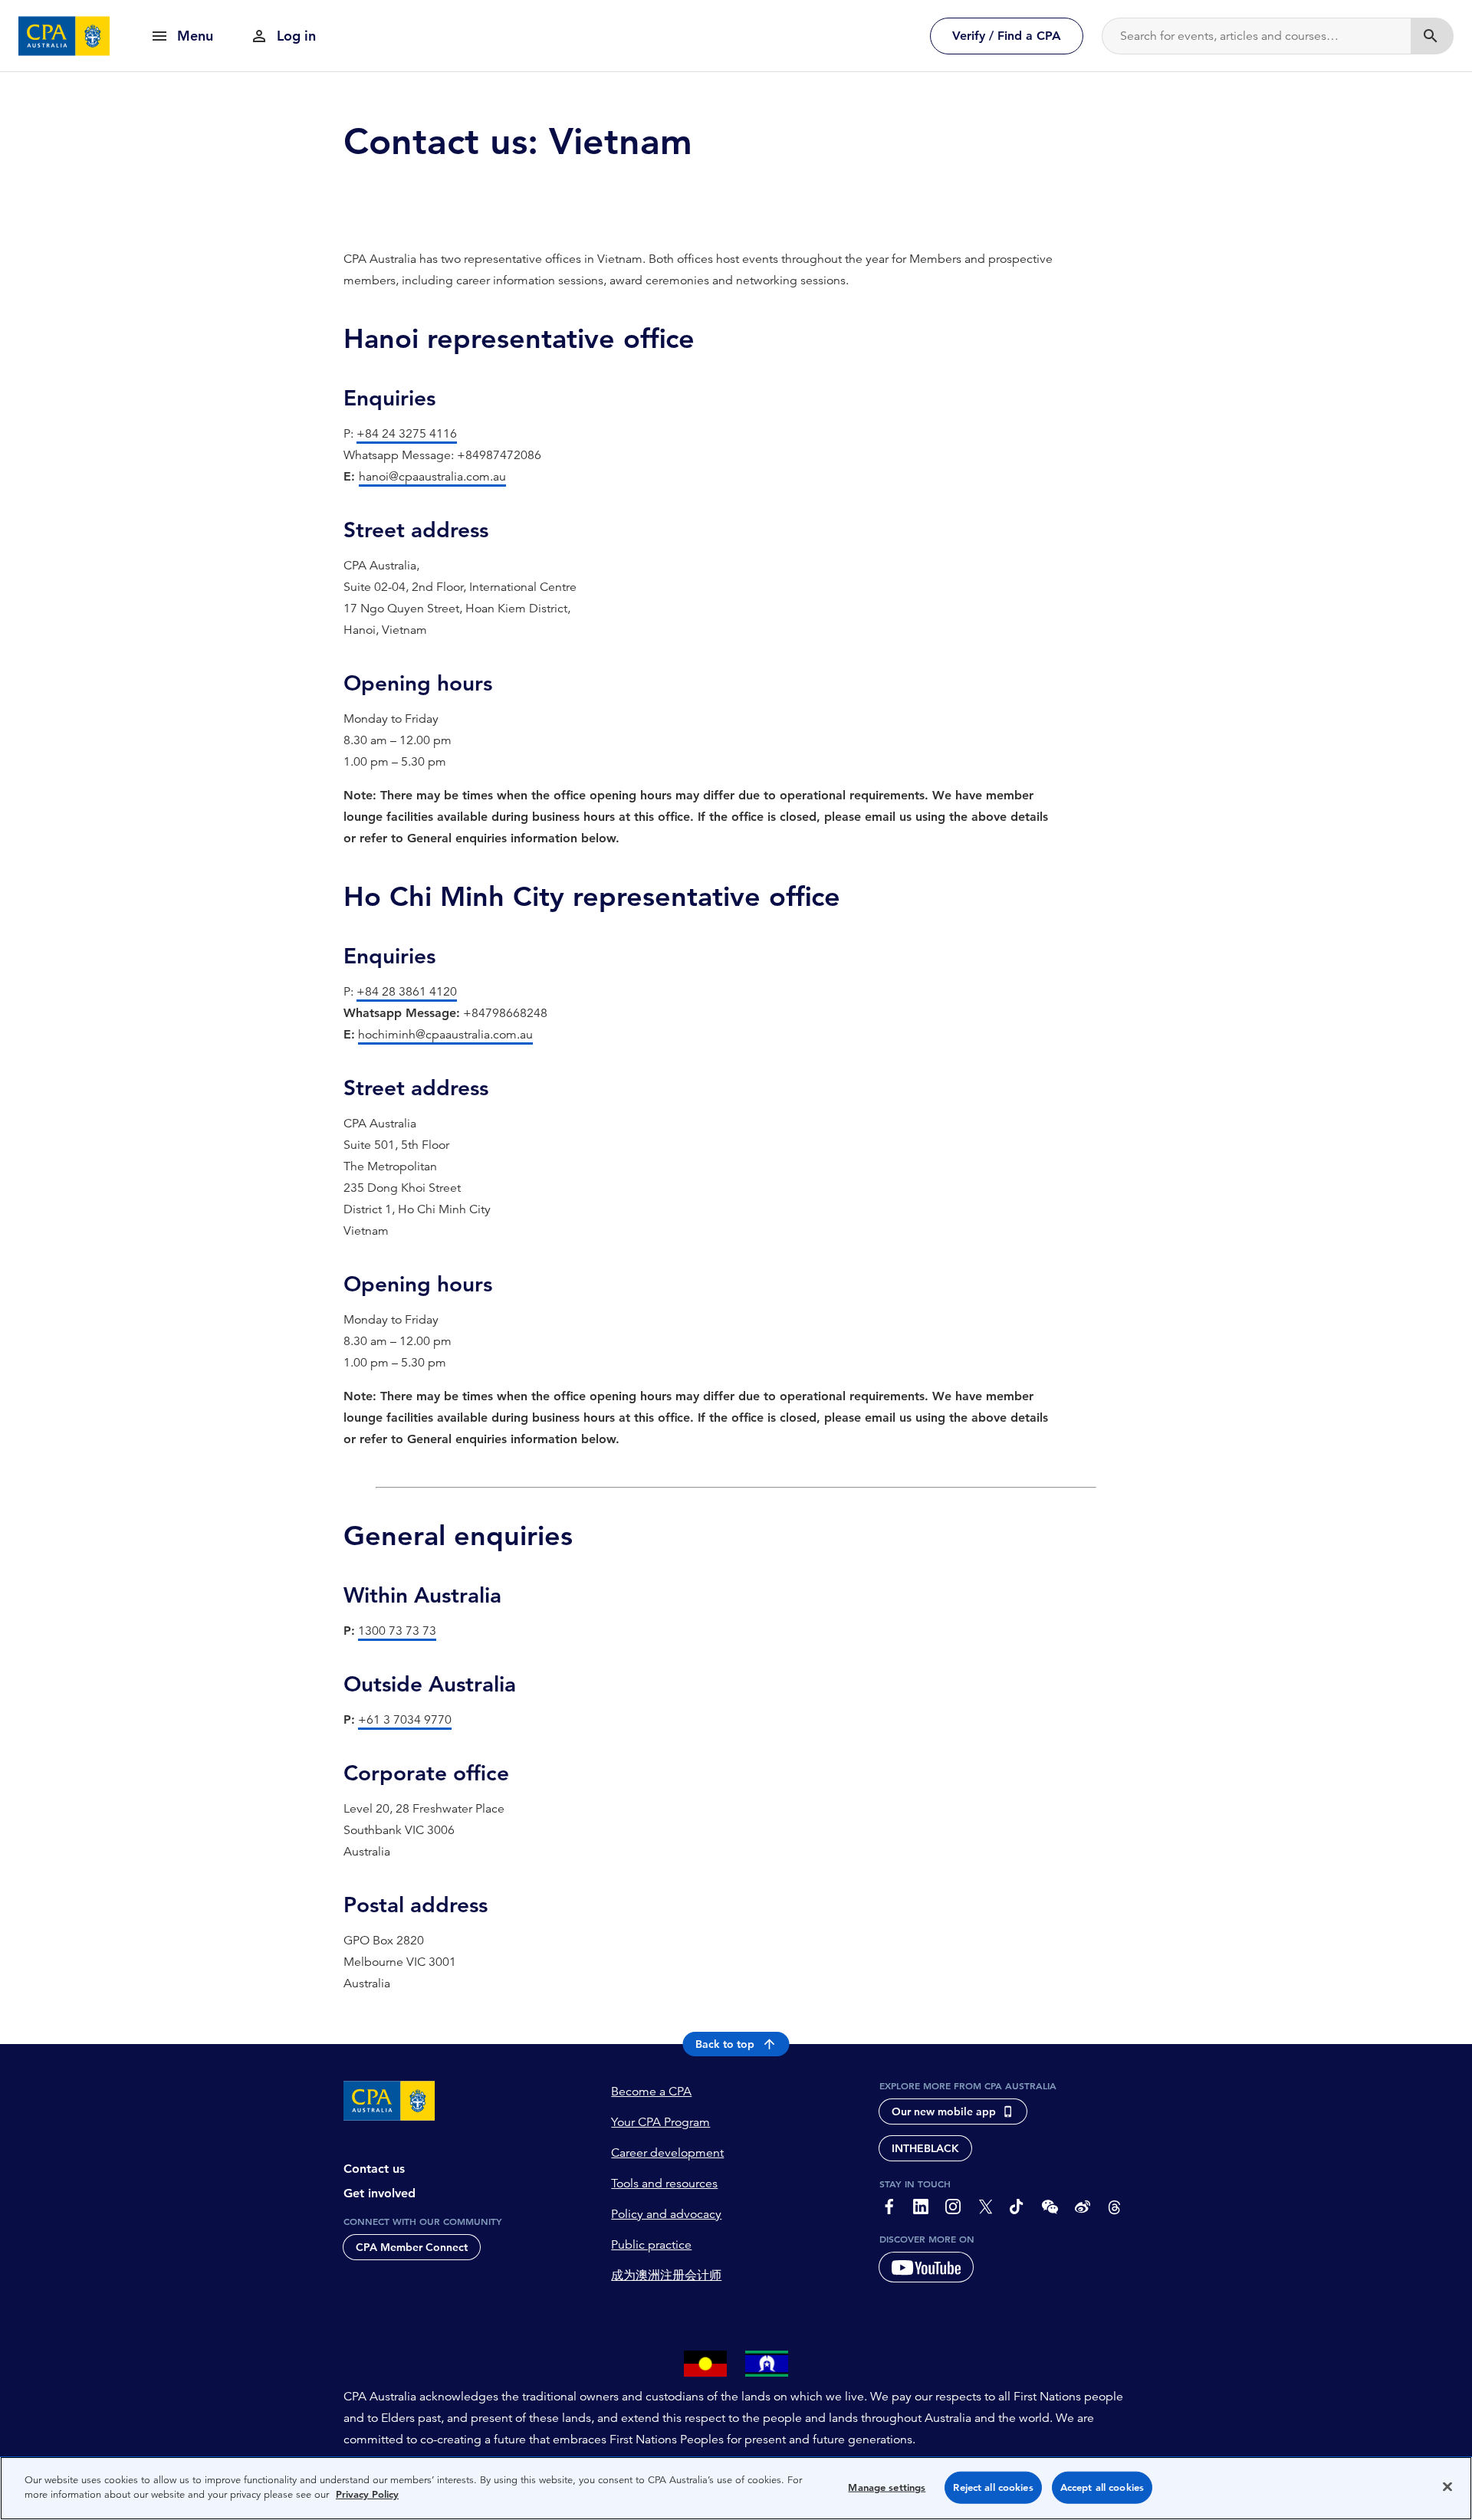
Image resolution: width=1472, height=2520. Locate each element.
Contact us (374, 2169)
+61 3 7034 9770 (405, 1720)
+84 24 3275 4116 (407, 434)
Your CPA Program (660, 2122)
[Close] (1447, 2486)
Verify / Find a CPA (1007, 36)
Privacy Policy (367, 2494)
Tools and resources (664, 2184)
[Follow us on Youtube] (926, 2267)
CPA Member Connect (412, 2247)
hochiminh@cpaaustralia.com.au (445, 1035)
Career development (667, 2153)
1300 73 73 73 (397, 1631)
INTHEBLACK (925, 2148)
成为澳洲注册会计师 (666, 2276)
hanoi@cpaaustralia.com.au (432, 477)
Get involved (379, 2193)
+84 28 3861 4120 (407, 992)
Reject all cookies (993, 2487)
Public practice (651, 2245)
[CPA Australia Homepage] (64, 36)
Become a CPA (651, 2092)
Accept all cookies (1102, 2487)
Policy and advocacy (666, 2214)
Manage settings (887, 2487)
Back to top (725, 2044)
